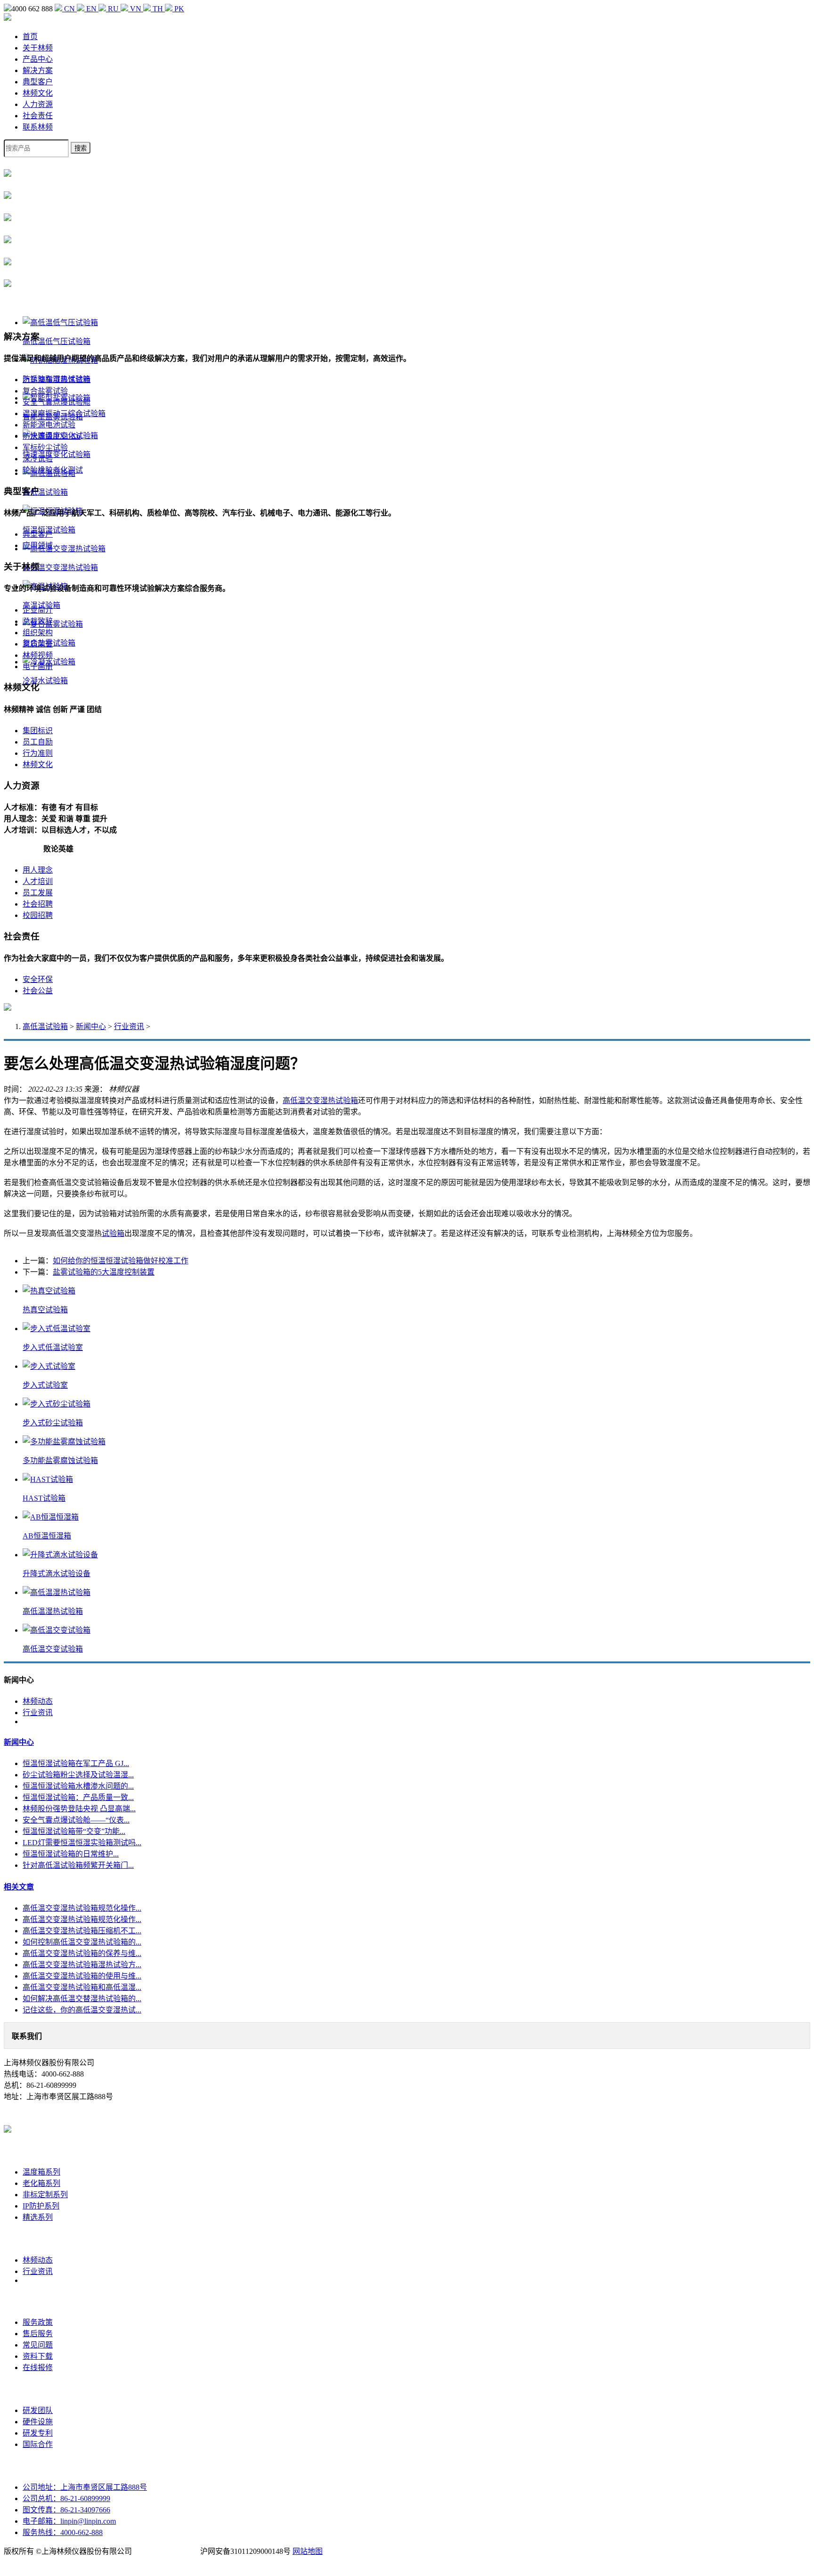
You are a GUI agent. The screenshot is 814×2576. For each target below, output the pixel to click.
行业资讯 (129, 1026)
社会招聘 (38, 904)
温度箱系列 (41, 2172)
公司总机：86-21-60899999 (66, 2498)
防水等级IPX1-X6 (52, 436)
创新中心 (38, 2389)
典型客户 (38, 82)
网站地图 (308, 2551)
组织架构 (38, 633)
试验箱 (113, 1233)
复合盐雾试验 (45, 391)
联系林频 (38, 127)
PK (178, 9)
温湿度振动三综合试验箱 (64, 413)
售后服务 (38, 2334)
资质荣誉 (38, 644)
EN (91, 9)
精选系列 (38, 2217)
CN (69, 9)
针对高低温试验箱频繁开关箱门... (78, 1865)
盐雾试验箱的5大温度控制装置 (104, 1272)
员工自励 (38, 742)
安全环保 (38, 979)
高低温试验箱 (45, 1026)
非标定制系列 (45, 2195)
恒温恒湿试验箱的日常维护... (71, 1854)
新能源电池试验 (49, 425)
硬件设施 (38, 2422)
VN (136, 9)
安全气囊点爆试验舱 (57, 402)
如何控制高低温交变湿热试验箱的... (82, 1942)
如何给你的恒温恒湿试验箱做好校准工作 (121, 1261)
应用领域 (38, 545)
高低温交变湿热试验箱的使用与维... (82, 1976)
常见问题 (38, 2345)
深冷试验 (38, 459)
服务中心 (38, 2301)
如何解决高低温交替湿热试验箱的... (82, 1999)
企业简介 (38, 610)
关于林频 (38, 48)
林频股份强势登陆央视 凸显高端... (79, 1809)
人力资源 (38, 104)
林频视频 (38, 655)
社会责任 (38, 116)
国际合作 (38, 2444)
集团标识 (38, 731)
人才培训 (38, 881)
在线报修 (38, 2367)
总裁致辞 (38, 621)
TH (158, 9)
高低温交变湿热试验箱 (320, 1100)
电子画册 (38, 666)
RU (113, 9)
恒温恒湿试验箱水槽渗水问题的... (78, 1786)
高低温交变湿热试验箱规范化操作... (82, 1908)
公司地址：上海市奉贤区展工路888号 (85, 2487)
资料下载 (38, 2356)
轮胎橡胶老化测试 (53, 470)
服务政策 (38, 2322)
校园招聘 (38, 915)
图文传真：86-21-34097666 (66, 2510)
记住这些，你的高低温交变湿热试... (82, 2010)
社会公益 (38, 991)
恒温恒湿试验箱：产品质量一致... (78, 1797)
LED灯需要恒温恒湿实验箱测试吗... (82, 1843)
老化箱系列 (41, 2183)
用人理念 (38, 870)
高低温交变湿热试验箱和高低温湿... (82, 1987)
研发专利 (38, 2433)
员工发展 (38, 893)
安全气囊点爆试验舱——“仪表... (76, 1820)
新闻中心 (91, 1026)
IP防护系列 (41, 2206)
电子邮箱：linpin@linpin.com (69, 2521)
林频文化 (38, 93)
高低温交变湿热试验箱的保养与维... (82, 1953)
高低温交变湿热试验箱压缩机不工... (82, 1931)
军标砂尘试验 (45, 447)
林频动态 (38, 1701)
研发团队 (38, 2410)
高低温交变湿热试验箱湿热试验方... (82, 1965)
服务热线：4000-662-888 (63, 2532)
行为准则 (38, 753)
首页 (30, 37)
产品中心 (38, 59)
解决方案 (38, 70)
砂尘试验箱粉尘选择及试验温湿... (78, 1775)
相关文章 (19, 1887)
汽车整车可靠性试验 (57, 380)
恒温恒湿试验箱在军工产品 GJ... (76, 1763)
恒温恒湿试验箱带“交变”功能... (74, 1831)
